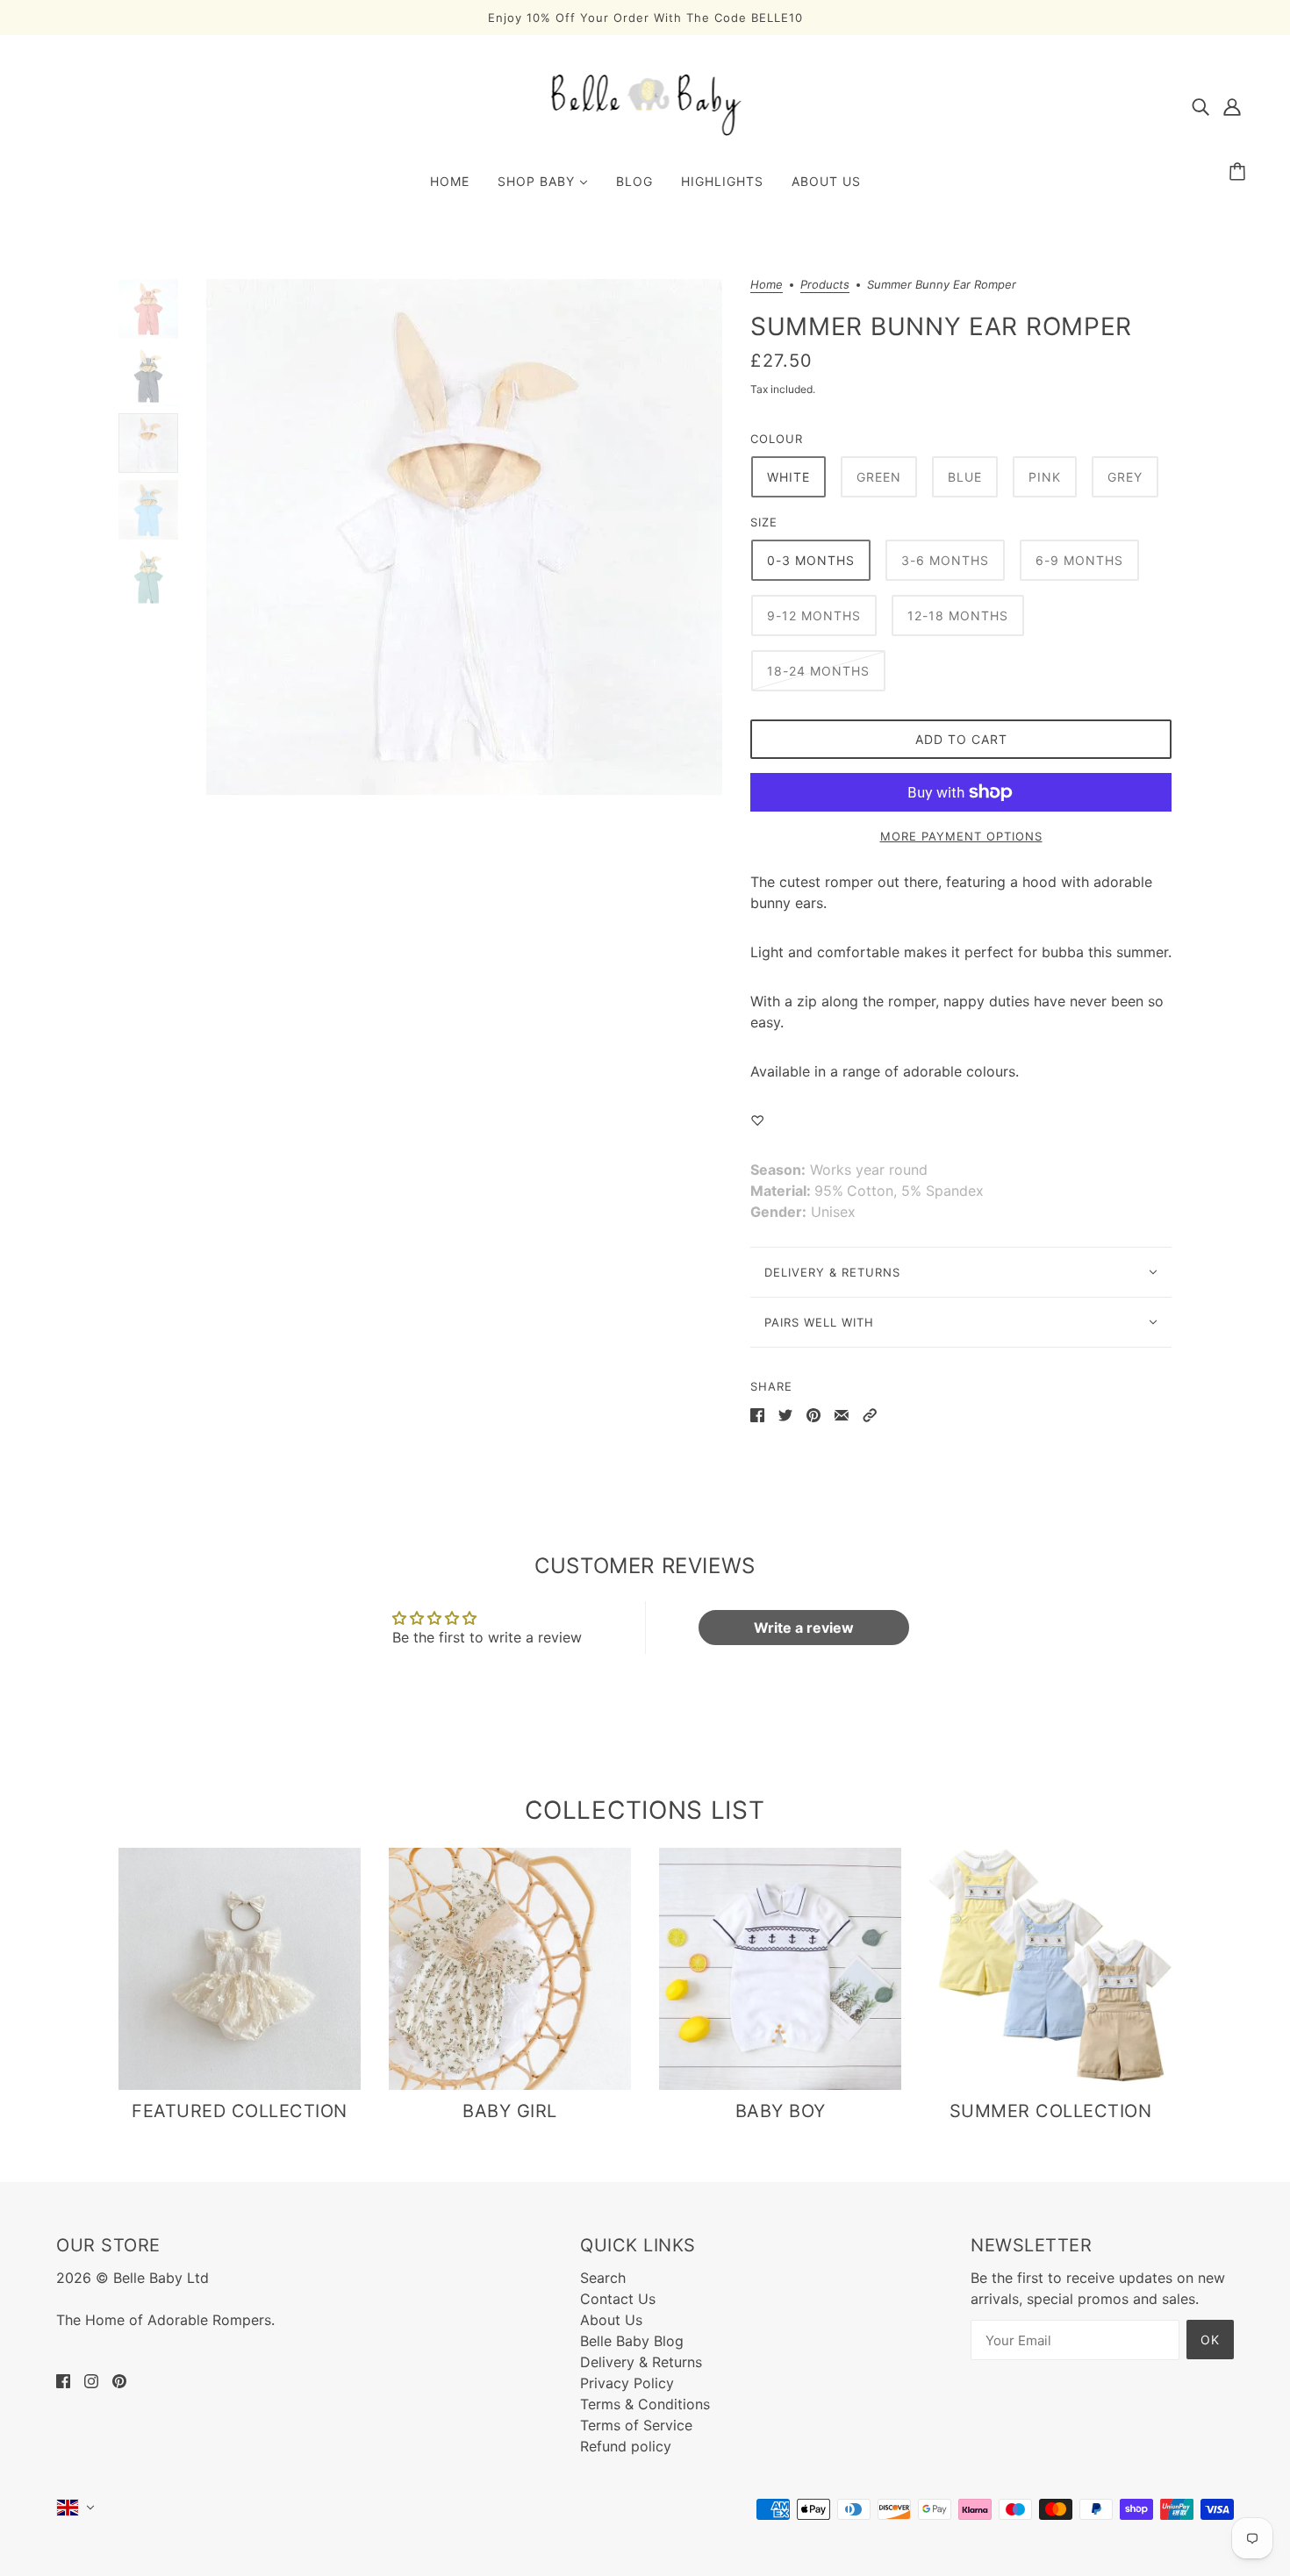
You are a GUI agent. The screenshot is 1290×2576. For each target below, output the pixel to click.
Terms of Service (636, 2425)
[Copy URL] (870, 1414)
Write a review (804, 1628)
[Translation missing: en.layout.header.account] (1232, 105)
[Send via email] (842, 1414)
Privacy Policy (627, 2383)
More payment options (961, 836)
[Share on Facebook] (757, 1414)
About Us (611, 2320)
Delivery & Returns (641, 2362)
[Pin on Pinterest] (813, 1414)
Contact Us (618, 2299)
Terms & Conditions (645, 2404)
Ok (1210, 2340)
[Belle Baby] (645, 134)
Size (764, 522)
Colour (777, 439)
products (825, 285)
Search (603, 2278)
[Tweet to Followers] (785, 1414)
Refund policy (626, 2446)
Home (767, 285)
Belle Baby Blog (632, 2341)
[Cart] (1240, 172)
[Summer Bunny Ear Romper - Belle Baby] (464, 537)
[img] (1200, 105)
